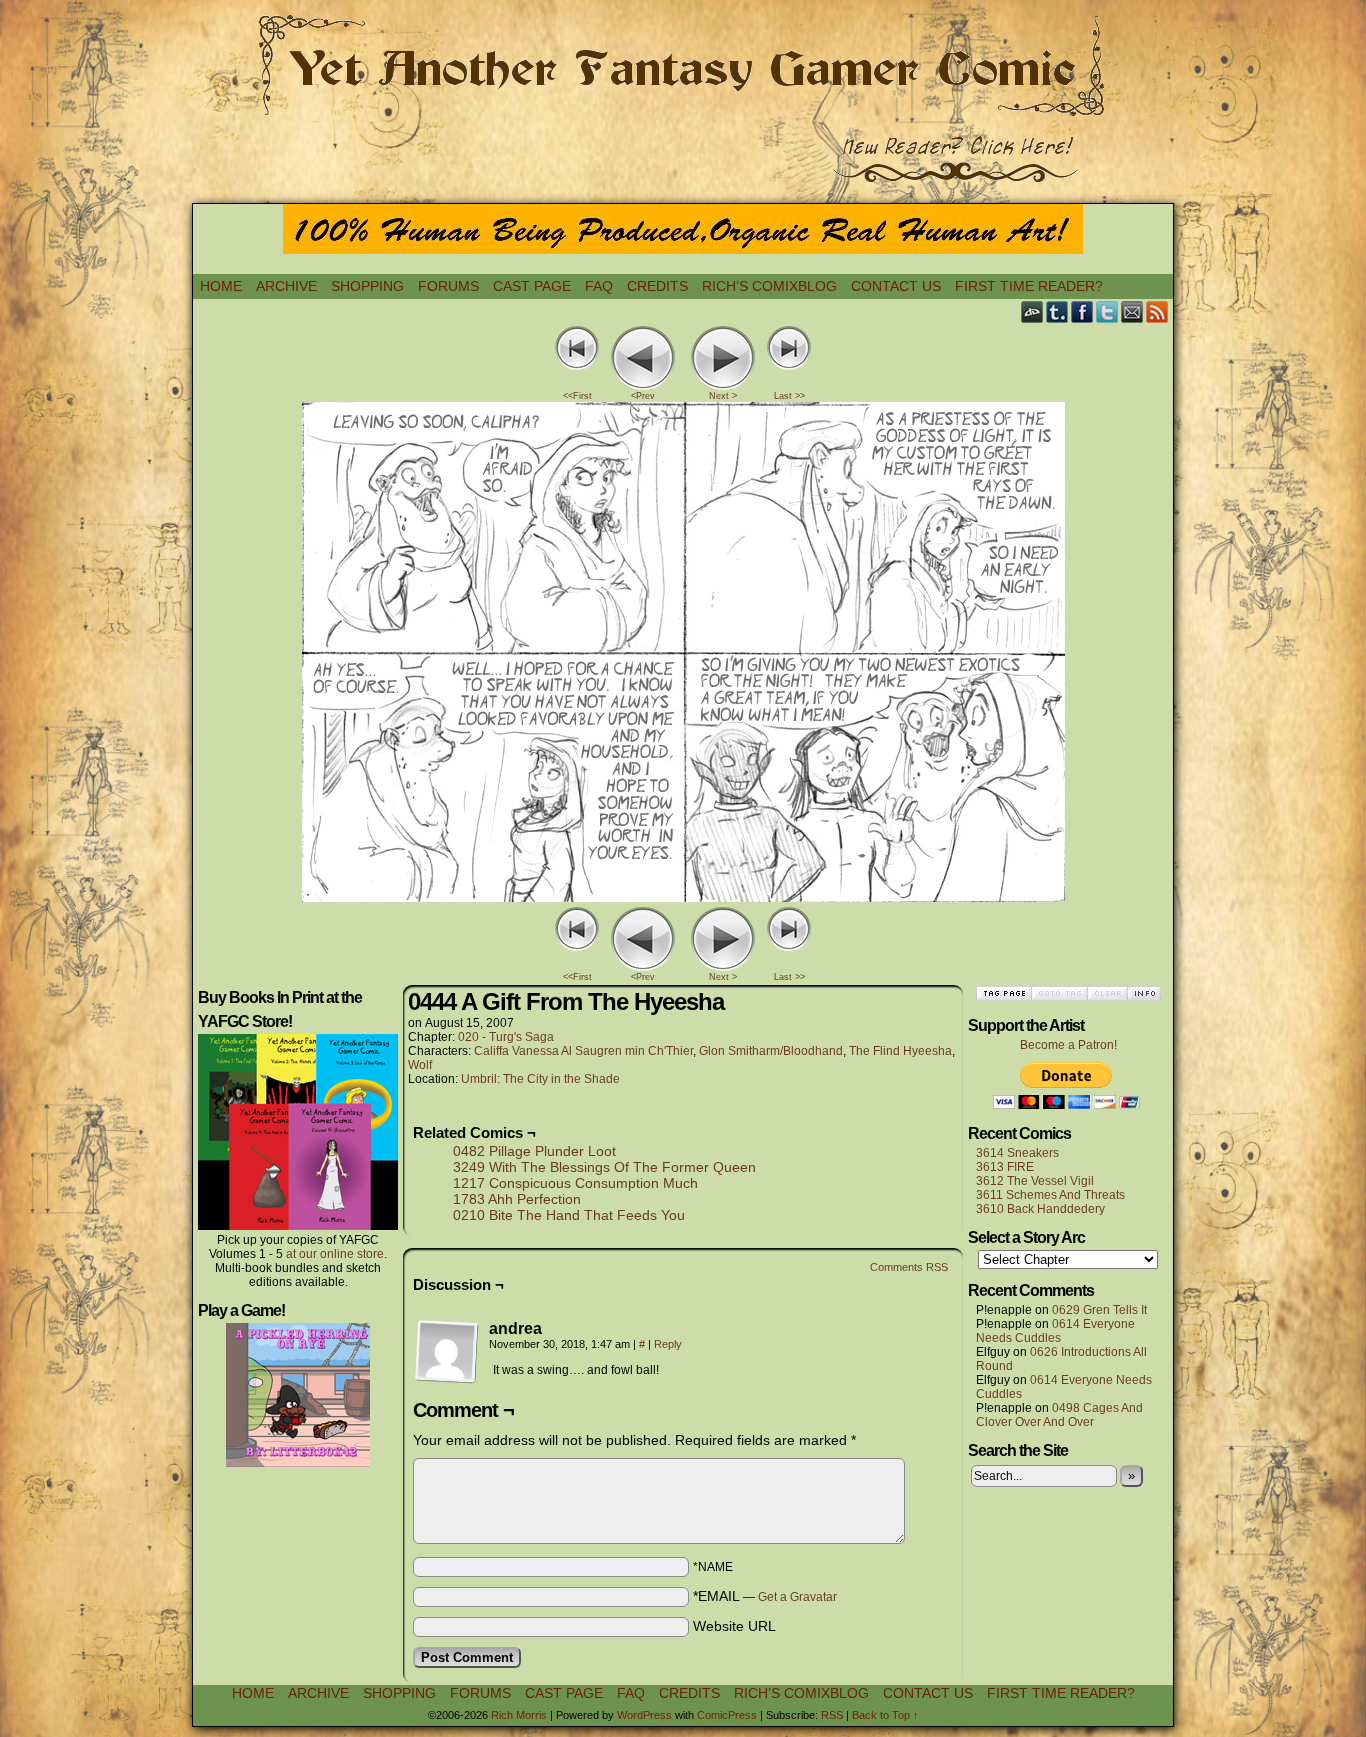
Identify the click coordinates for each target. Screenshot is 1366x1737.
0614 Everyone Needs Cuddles (1055, 1331)
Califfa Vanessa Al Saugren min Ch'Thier (583, 1051)
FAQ (599, 286)
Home (221, 286)
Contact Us (896, 286)
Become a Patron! (1068, 1045)
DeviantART (1032, 311)
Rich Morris (519, 1715)
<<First (577, 396)
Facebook (1082, 311)
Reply (668, 1344)
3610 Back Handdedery (1040, 1209)
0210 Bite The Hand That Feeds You (569, 1215)
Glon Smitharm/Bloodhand (771, 1051)
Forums (448, 286)
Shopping (367, 286)
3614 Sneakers (1017, 1153)
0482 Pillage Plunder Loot (534, 1151)
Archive (286, 286)
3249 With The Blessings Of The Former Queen (604, 1167)
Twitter (1107, 311)
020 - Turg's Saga (506, 1037)
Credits (657, 286)
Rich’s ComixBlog (769, 286)
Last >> (789, 396)
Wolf (420, 1065)
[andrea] (447, 1352)
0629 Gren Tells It (1099, 1310)
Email (1132, 311)
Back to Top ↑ (885, 1715)
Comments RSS (909, 1267)
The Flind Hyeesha (900, 1051)
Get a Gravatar (797, 1597)
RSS (1157, 311)
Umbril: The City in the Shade (540, 1079)
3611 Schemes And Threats (1050, 1195)
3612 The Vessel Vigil (1035, 1181)
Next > (723, 396)
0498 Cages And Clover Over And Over (1059, 1415)
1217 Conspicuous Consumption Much (575, 1183)
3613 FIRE (1005, 1167)
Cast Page (532, 286)
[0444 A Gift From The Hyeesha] (683, 897)
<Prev (643, 396)
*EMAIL (765, 1596)
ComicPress (727, 1715)
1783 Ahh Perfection (517, 1199)
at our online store (335, 1254)
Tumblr (1057, 311)
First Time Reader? (1029, 286)
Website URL (734, 1626)
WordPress (644, 1715)
